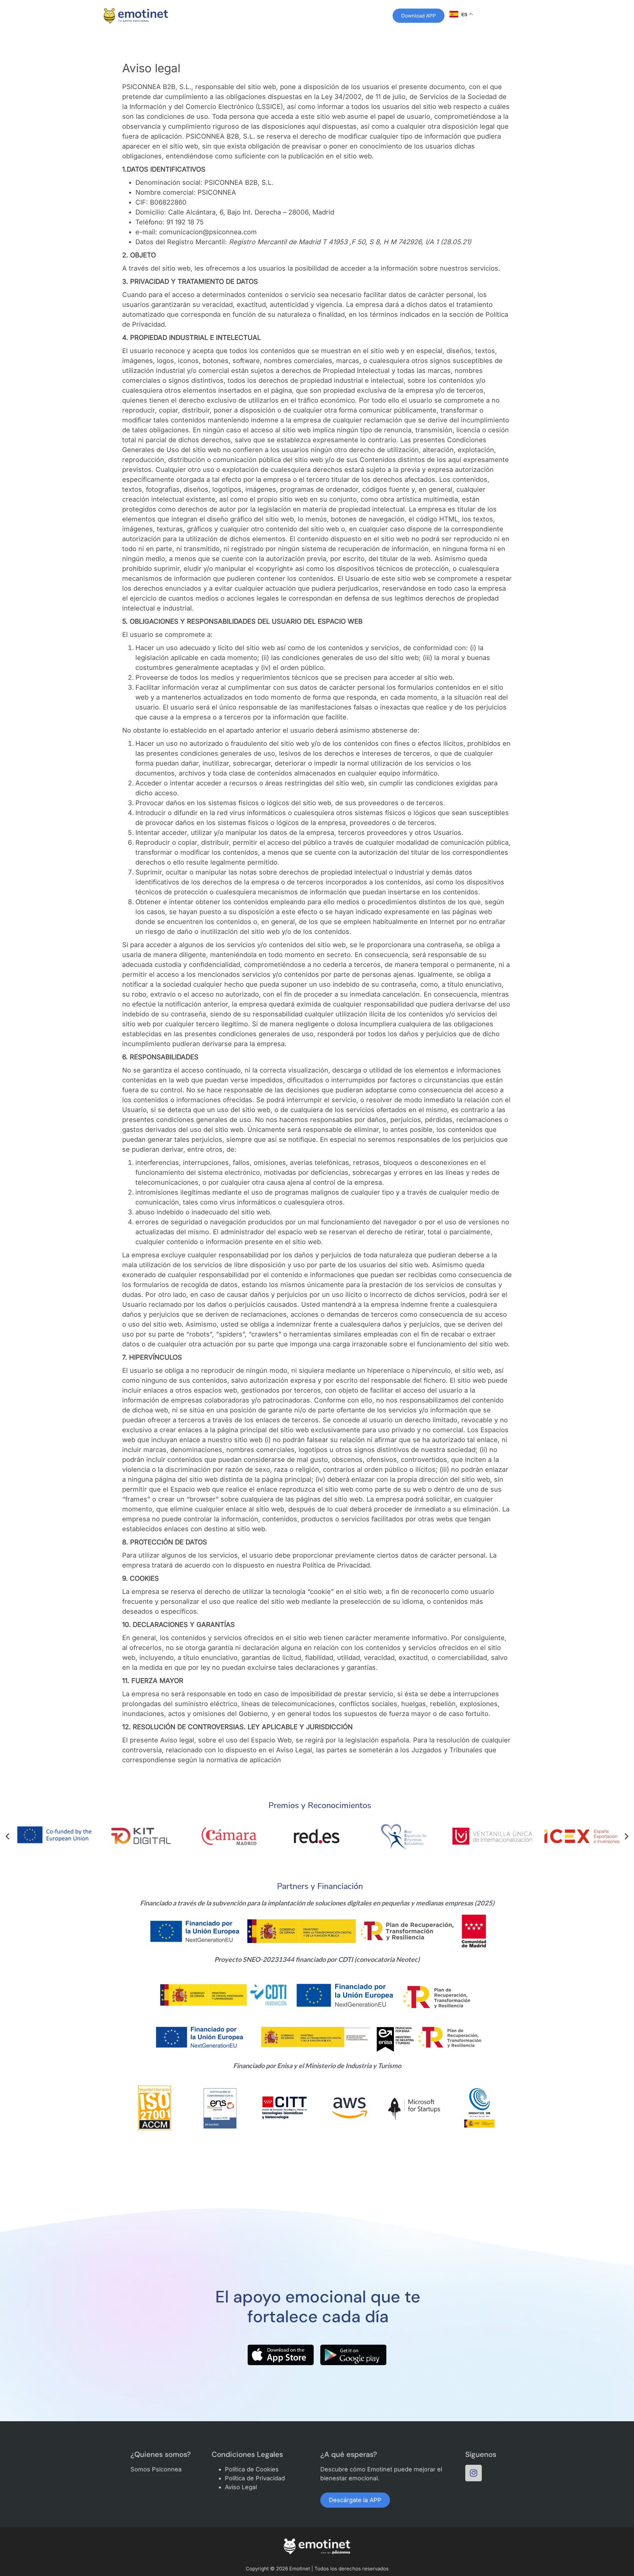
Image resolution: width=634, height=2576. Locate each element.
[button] (7, 1836)
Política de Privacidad (255, 2478)
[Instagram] (474, 2473)
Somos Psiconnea (156, 2469)
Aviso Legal (241, 2487)
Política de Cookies (252, 2469)
